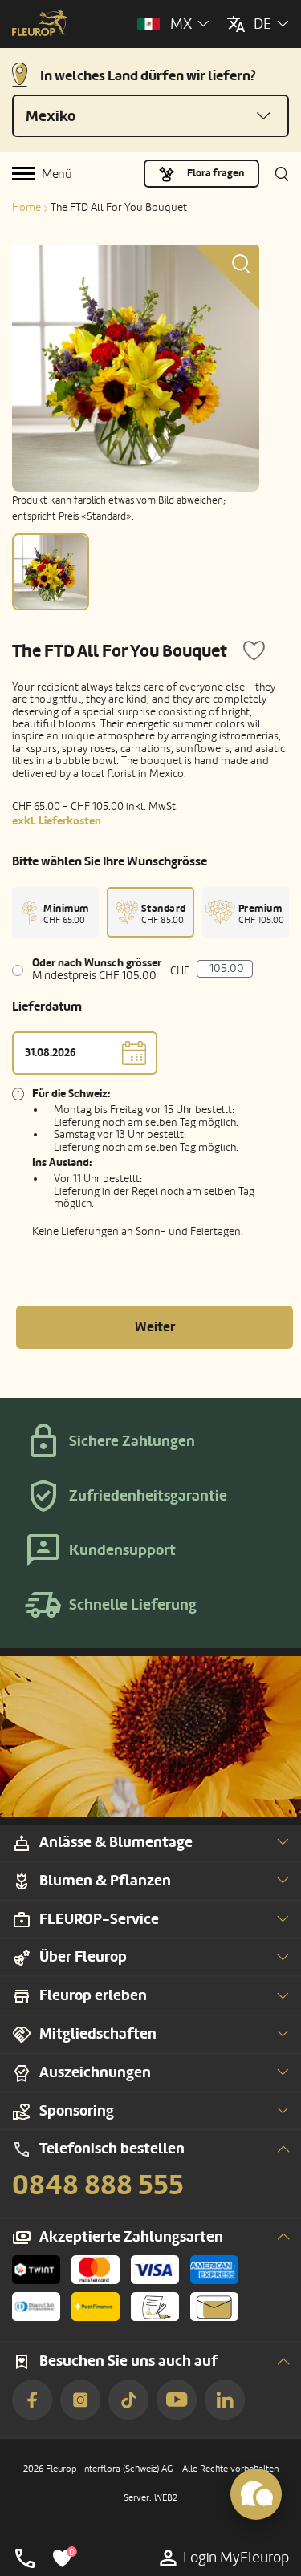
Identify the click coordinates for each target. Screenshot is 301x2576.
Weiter (155, 1327)
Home (26, 207)
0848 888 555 (98, 2185)
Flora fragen (216, 173)
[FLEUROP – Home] (40, 25)
